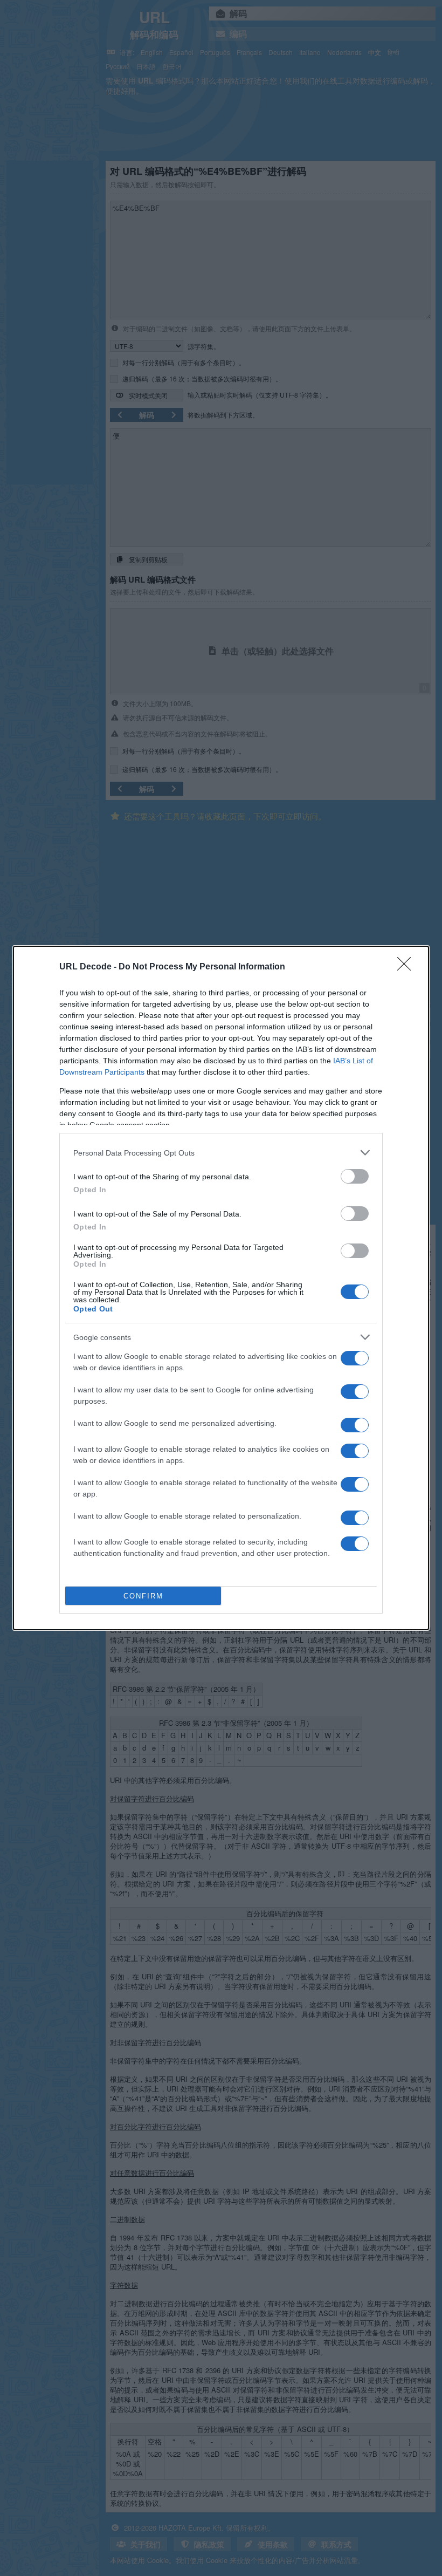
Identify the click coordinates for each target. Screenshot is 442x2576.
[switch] (355, 1176)
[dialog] (221, 1288)
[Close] (408, 967)
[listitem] (221, 1153)
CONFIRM (143, 1596)
